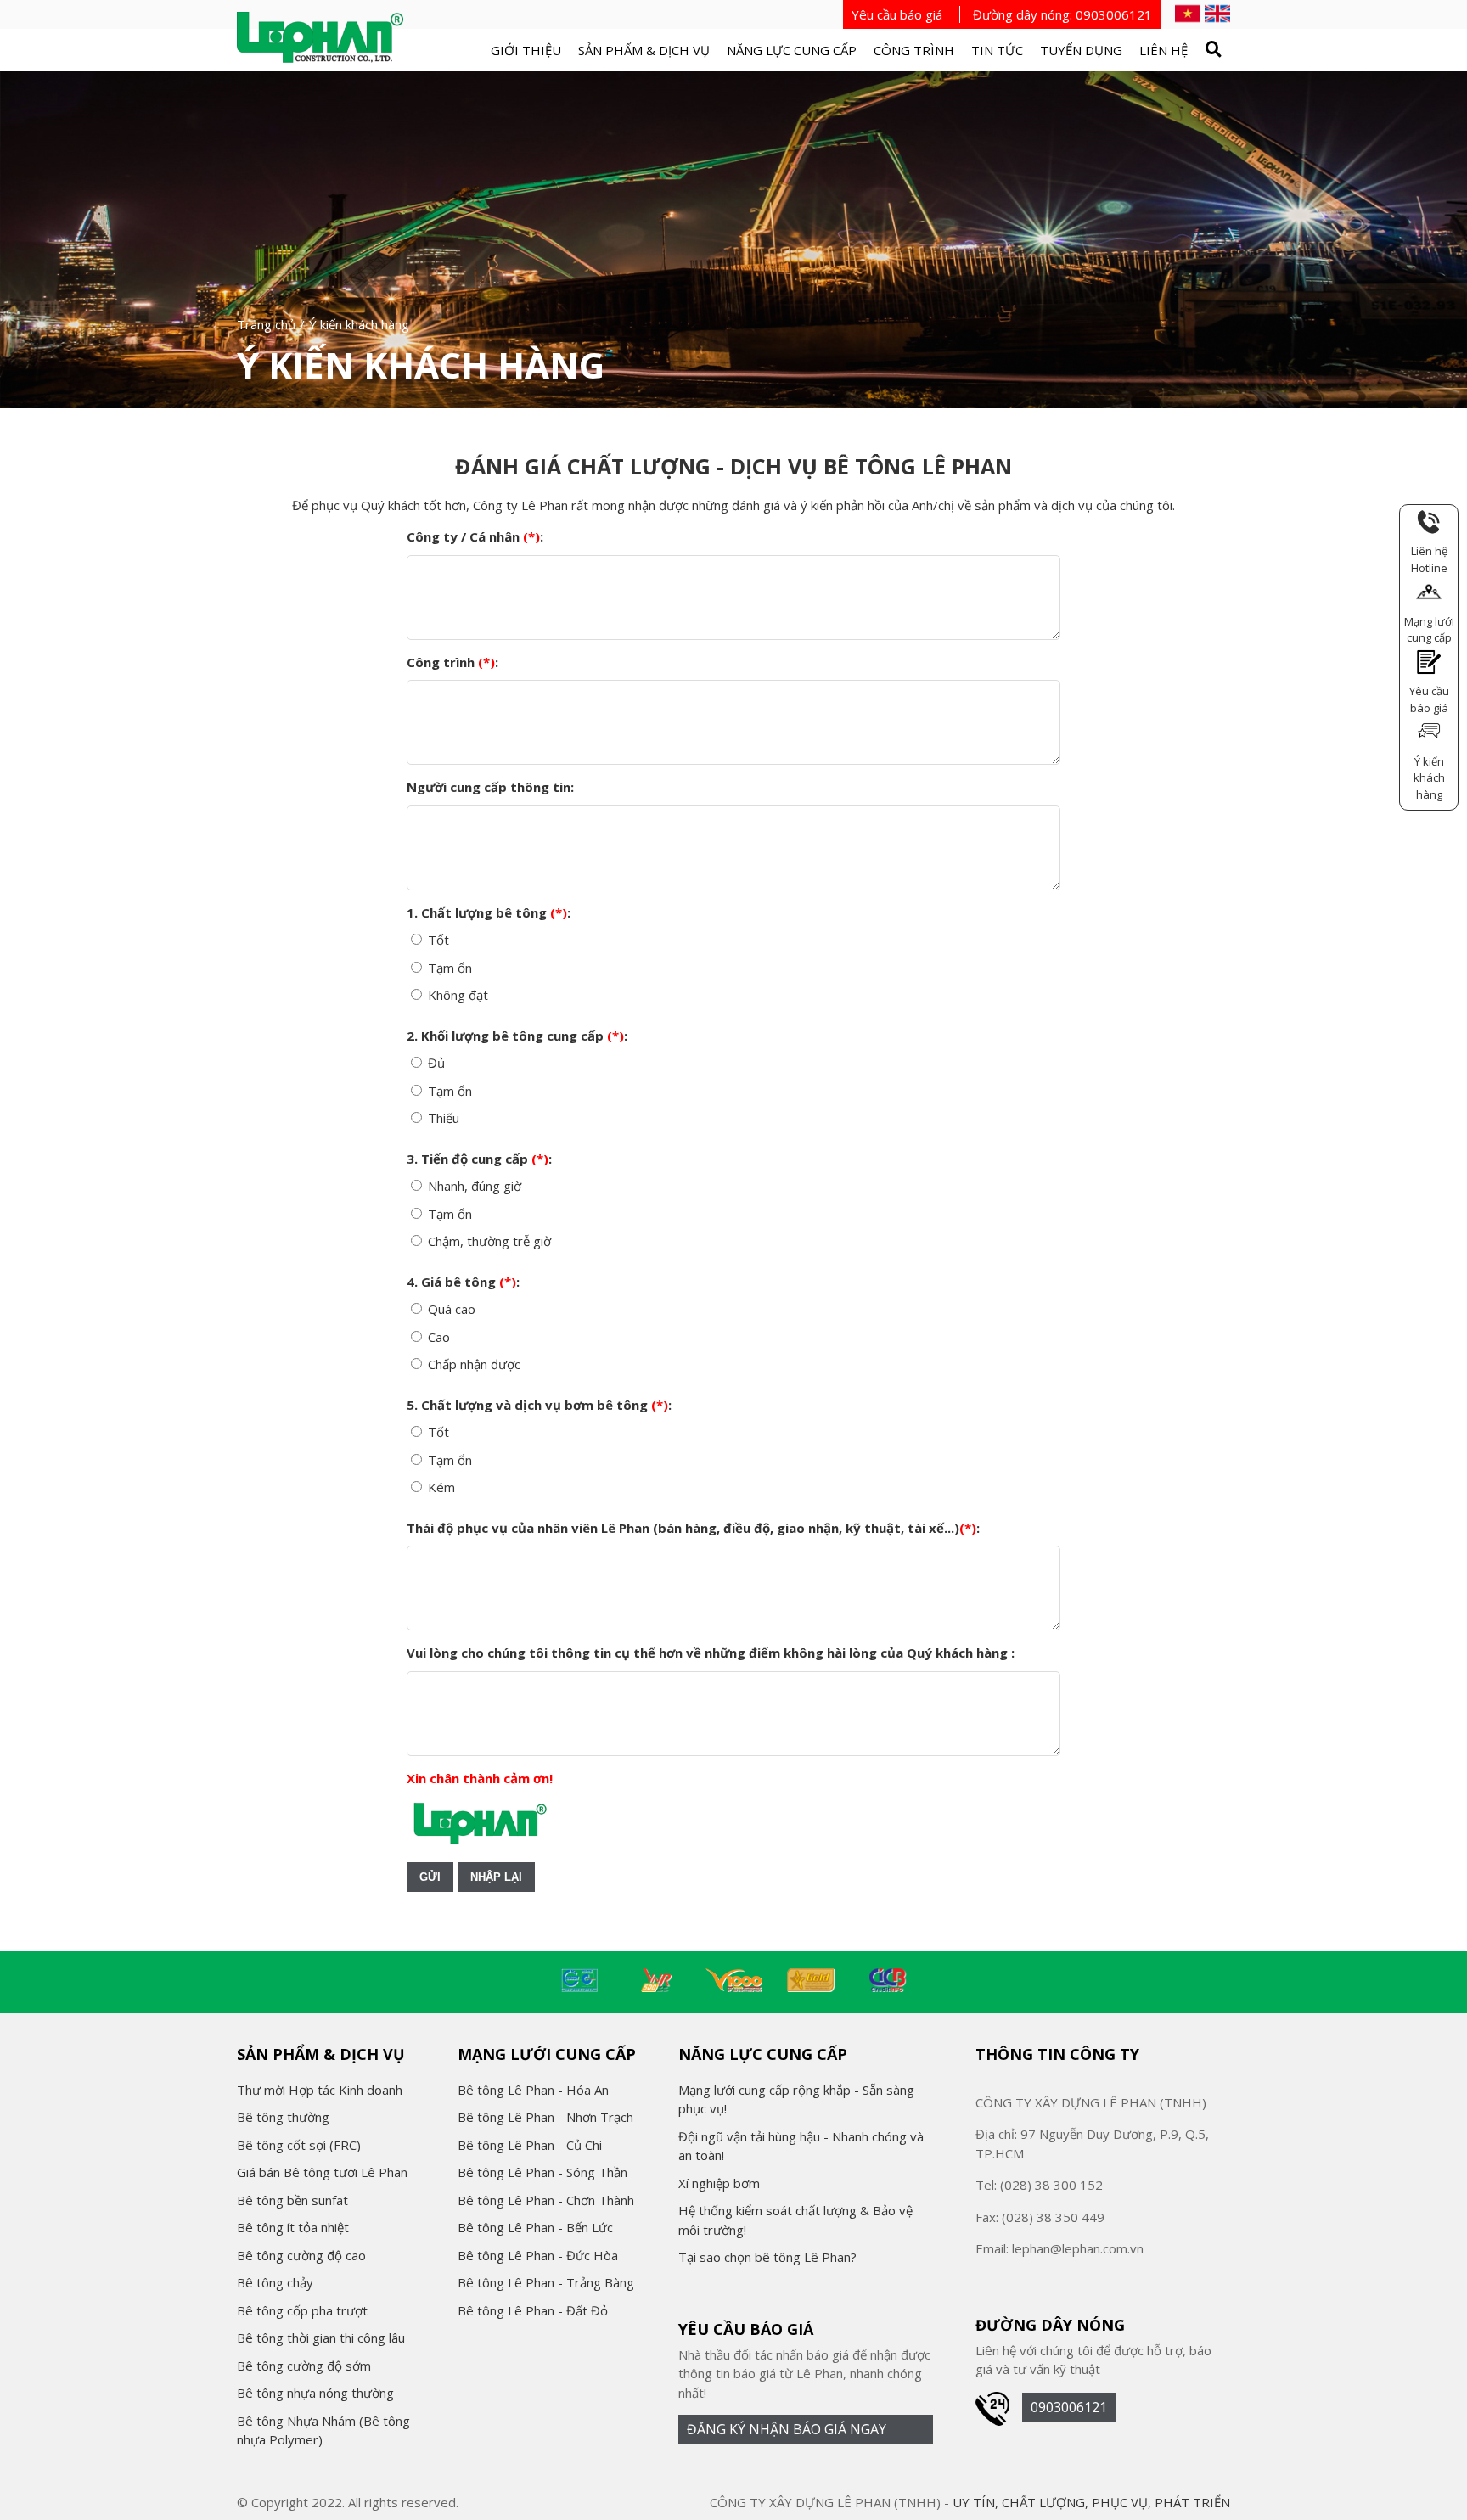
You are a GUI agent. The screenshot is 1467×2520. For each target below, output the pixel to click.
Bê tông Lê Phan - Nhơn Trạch (545, 2117)
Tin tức (997, 50)
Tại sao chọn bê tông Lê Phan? (767, 2257)
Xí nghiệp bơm (719, 2183)
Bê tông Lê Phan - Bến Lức (535, 2227)
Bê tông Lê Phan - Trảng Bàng (546, 2282)
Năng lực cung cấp (792, 50)
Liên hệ (1163, 50)
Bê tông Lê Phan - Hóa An (533, 2090)
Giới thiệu (526, 50)
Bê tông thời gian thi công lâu (321, 2338)
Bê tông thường (283, 2117)
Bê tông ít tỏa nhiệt (293, 2227)
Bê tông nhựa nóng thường (315, 2393)
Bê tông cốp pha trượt (302, 2310)
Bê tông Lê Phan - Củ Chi (530, 2145)
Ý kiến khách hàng (421, 365)
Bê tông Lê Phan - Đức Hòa (538, 2255)
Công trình (914, 50)
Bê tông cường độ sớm (304, 2366)
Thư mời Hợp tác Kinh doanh (320, 2090)
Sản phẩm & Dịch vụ (644, 50)
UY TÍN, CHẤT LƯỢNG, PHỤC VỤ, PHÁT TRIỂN (1091, 2502)
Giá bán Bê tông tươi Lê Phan (322, 2172)
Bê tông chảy (275, 2282)
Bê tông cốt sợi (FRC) (299, 2145)
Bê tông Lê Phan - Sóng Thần (542, 2172)
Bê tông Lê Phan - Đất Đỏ (533, 2310)
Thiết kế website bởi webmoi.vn (554, 2502)
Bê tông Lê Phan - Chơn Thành (546, 2200)
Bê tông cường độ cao (301, 2255)
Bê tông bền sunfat (292, 2200)
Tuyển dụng (1081, 50)
